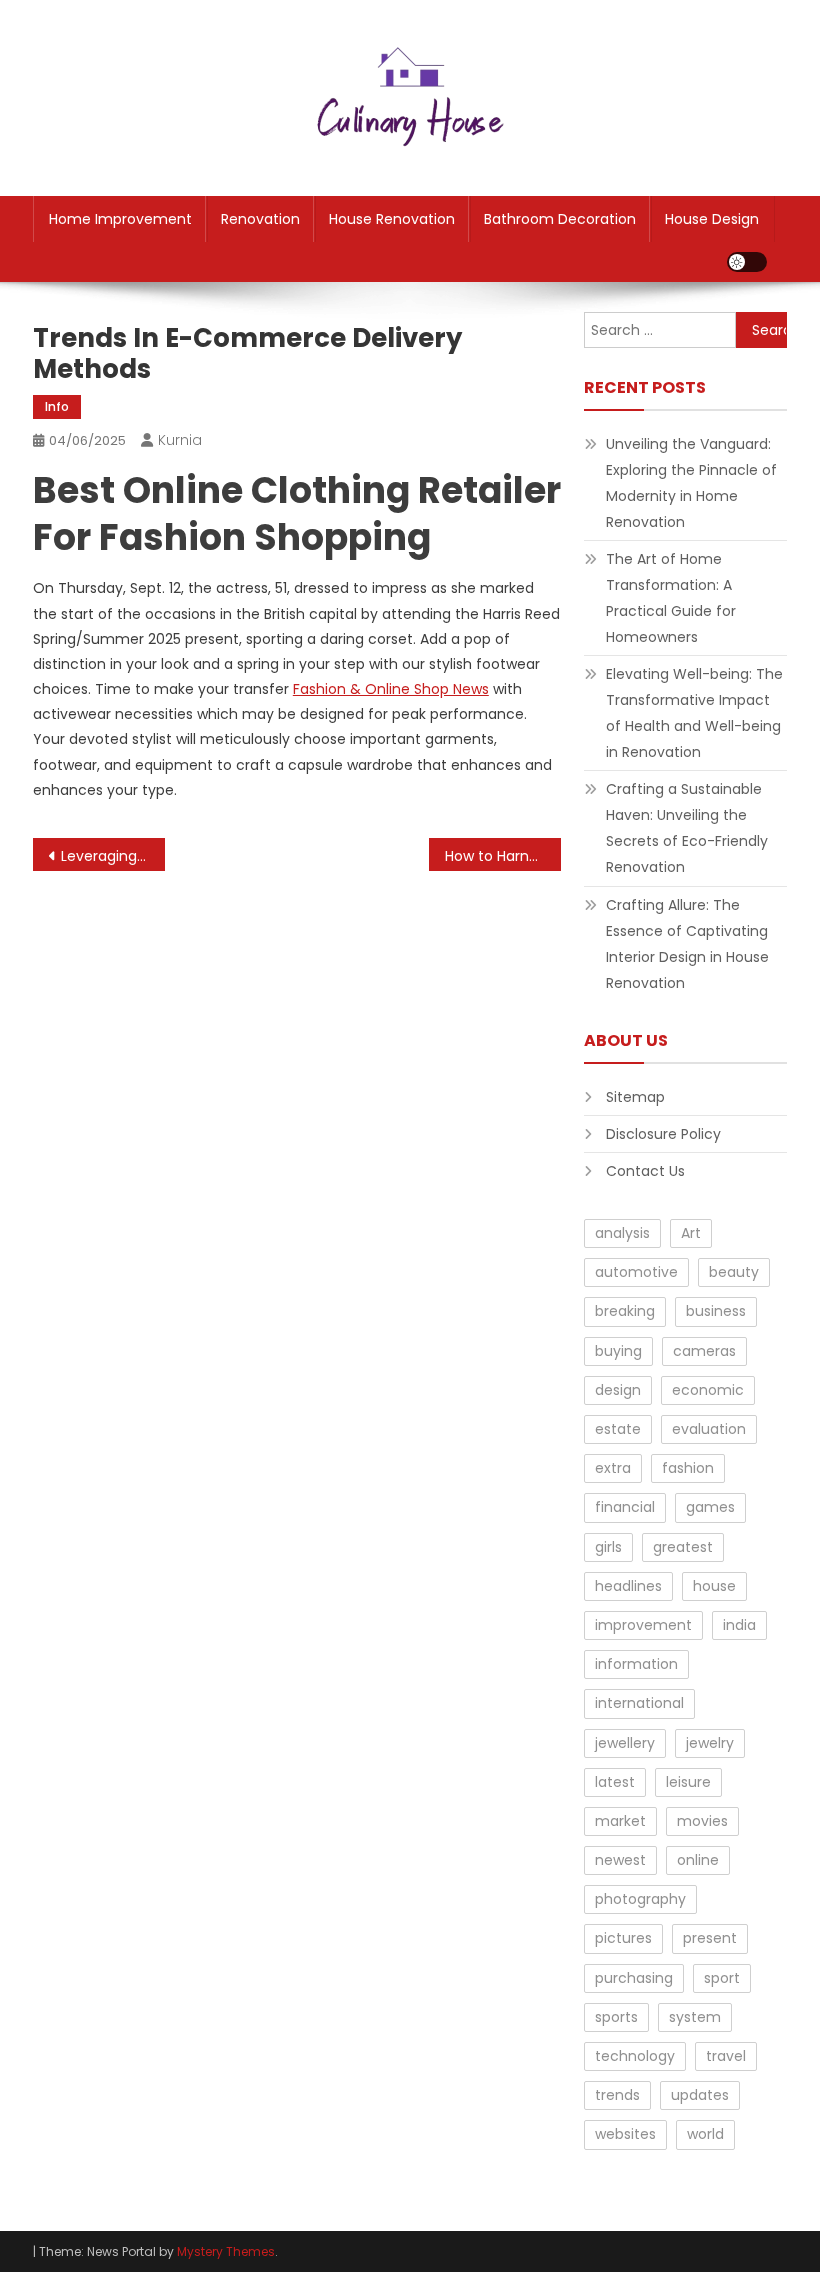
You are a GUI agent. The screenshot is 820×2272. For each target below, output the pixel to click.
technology (635, 2056)
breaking (625, 1311)
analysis (622, 1233)
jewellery (625, 1743)
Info (57, 406)
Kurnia (180, 440)
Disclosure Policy (663, 1134)
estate (618, 1429)
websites (625, 2134)
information (636, 1664)
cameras (704, 1351)
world (705, 2134)
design (618, 1390)
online (698, 1860)
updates (700, 2095)
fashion (688, 1468)
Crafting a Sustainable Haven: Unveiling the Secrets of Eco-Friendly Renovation (687, 828)
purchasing (634, 1978)
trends (617, 2095)
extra (613, 1468)
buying (618, 1351)
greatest (683, 1547)
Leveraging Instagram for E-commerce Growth (113, 856)
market (620, 1821)
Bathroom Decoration (560, 219)
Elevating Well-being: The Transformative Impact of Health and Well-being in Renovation (694, 713)
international (639, 1703)
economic (708, 1390)
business (716, 1311)
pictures (623, 1938)
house (714, 1586)
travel (726, 2056)
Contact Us (645, 1171)
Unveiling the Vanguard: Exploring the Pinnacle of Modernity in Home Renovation (691, 483)
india (739, 1625)
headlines (628, 1586)
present (710, 1938)
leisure (688, 1782)
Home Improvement (120, 219)
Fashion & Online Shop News (391, 689)
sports (616, 2017)
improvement (643, 1625)
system (695, 2017)
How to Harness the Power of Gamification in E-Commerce (503, 856)
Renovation (260, 219)
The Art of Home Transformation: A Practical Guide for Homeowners (671, 598)
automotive (636, 1272)
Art (691, 1233)
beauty (734, 1272)
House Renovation (392, 219)
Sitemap (635, 1097)
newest (620, 1860)
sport (722, 1978)
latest (615, 1782)
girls (608, 1547)
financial (625, 1507)
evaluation (709, 1429)
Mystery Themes (226, 2251)
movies (702, 1821)
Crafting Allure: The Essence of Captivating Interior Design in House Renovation (687, 944)
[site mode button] (747, 262)
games (710, 1507)
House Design (712, 219)
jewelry (710, 1743)
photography (640, 1899)
